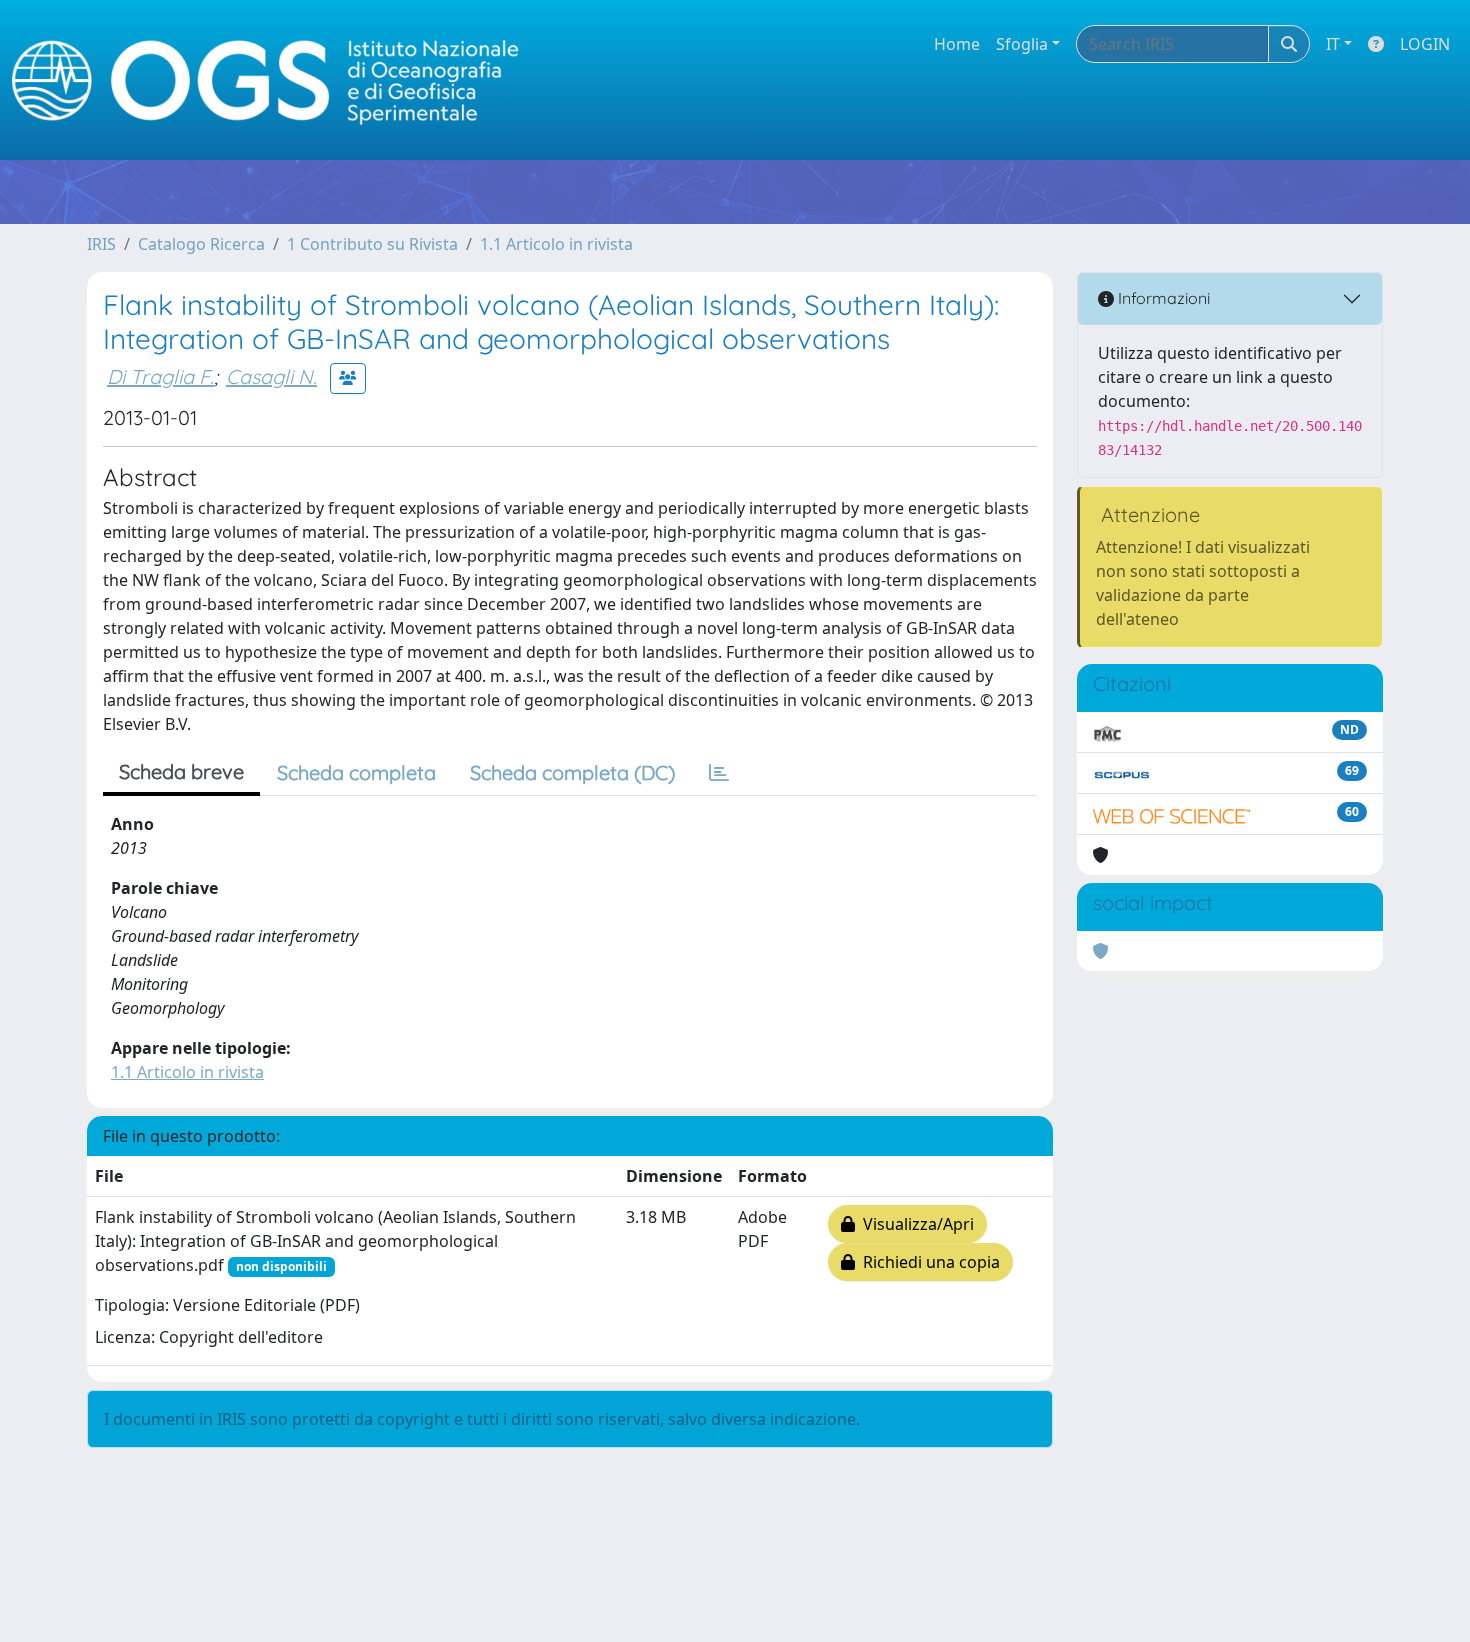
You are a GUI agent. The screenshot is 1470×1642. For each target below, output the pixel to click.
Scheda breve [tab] (181, 771)
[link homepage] (274, 80)
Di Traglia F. (160, 376)
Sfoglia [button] (1022, 44)
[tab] (719, 773)
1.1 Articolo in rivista (556, 244)
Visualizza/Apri (914, 1224)
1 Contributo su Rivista (372, 244)
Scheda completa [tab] (356, 772)
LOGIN (1425, 44)
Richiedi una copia (927, 1262)
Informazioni (1162, 298)
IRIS (101, 244)
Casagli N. (271, 376)
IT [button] (1333, 44)
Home (957, 44)
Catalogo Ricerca (201, 244)
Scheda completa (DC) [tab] (572, 772)
